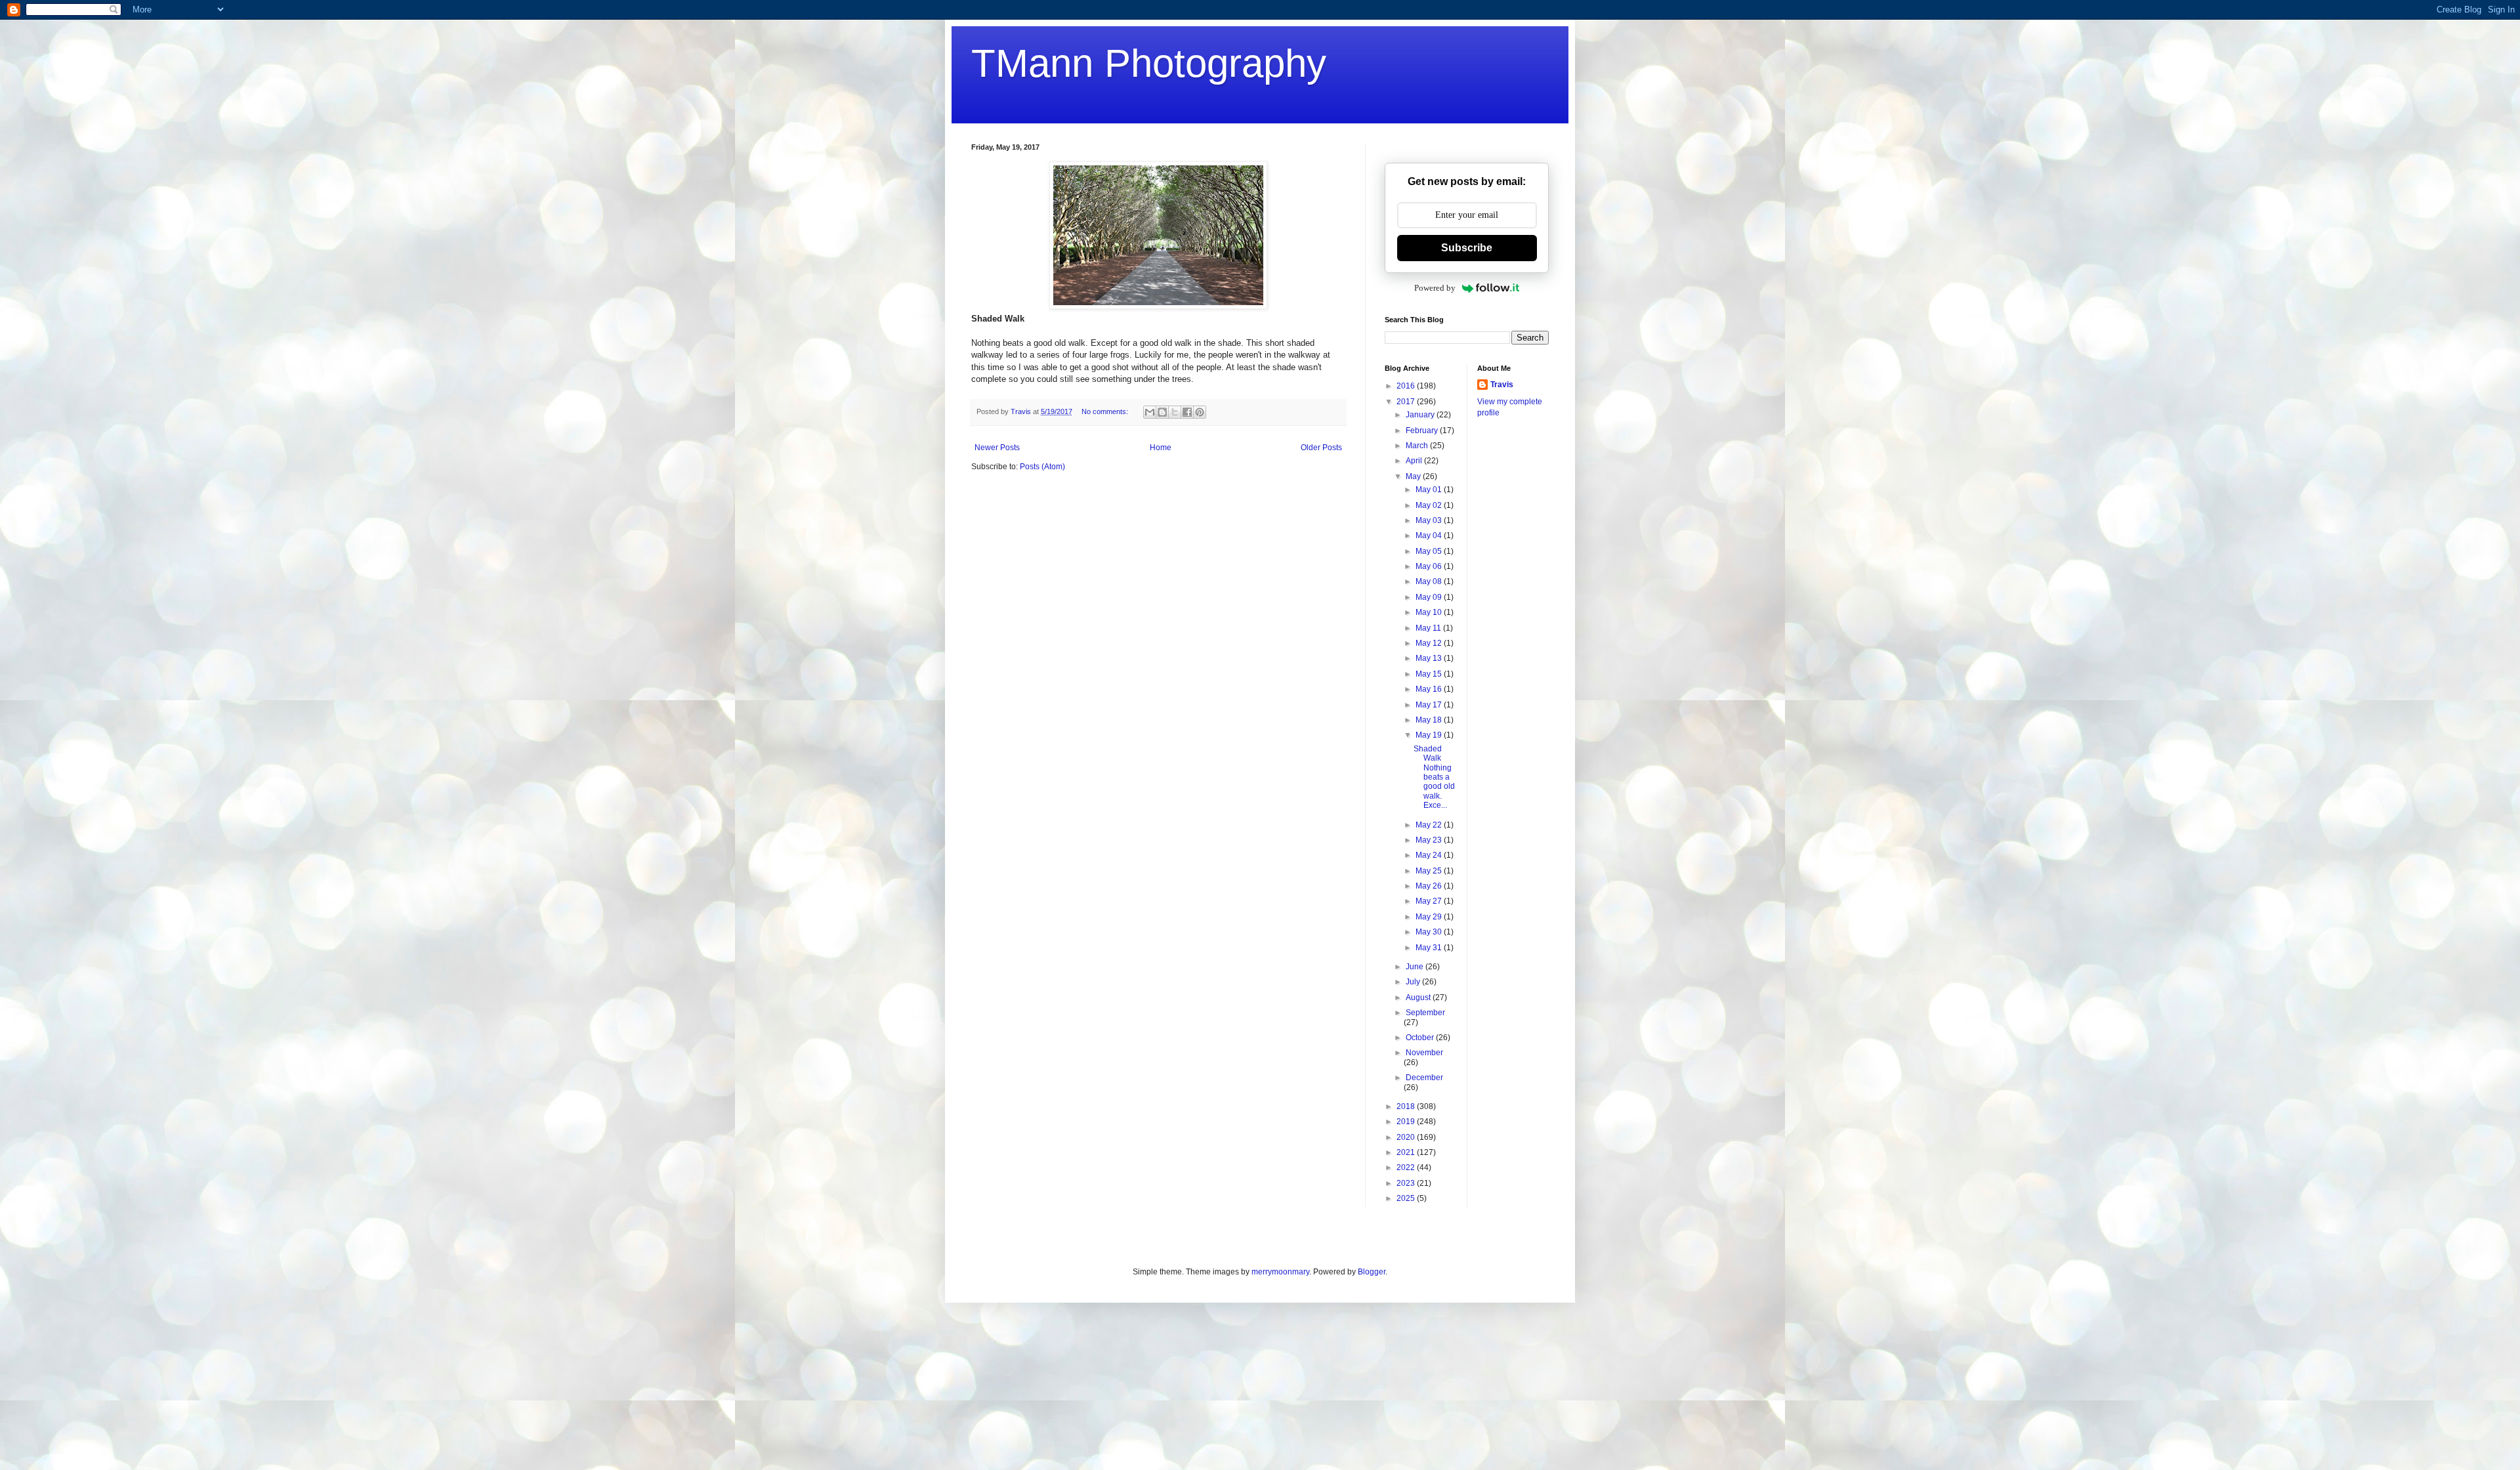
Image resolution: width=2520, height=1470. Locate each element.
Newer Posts (997, 448)
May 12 (1430, 643)
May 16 (1430, 689)
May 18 (1430, 720)
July (1414, 982)
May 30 (1430, 932)
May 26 (1430, 886)
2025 (1407, 1198)
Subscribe (1467, 248)
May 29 (1430, 917)
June (1416, 967)
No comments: (1106, 411)
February (1423, 430)
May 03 (1430, 520)
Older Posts (1321, 448)
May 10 (1430, 612)
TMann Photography (1149, 63)
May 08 (1430, 581)
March (1418, 446)
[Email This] (1150, 412)
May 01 (1430, 490)
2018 (1407, 1106)
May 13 (1430, 658)
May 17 (1430, 705)
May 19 (1430, 735)
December (1424, 1078)
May (1414, 476)
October (1421, 1038)
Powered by (1435, 288)
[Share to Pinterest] (1200, 412)
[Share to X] (1175, 412)
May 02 (1430, 505)
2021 (1407, 1152)
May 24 (1430, 855)
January (1421, 415)
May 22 (1430, 825)
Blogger (1372, 1272)
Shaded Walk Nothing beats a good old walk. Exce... (1434, 777)
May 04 (1430, 535)
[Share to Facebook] (1187, 412)
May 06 (1430, 566)
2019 (1407, 1122)
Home (1161, 448)
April (1415, 461)
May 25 (1430, 871)
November (1424, 1053)
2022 (1407, 1167)
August (1419, 997)
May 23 (1430, 840)
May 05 (1430, 551)
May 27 (1430, 901)
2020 (1407, 1137)
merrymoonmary (1280, 1272)
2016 (1407, 386)
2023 (1407, 1183)
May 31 (1430, 948)
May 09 (1430, 597)
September (1425, 1013)
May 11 (1429, 628)
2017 (1407, 402)
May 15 (1430, 674)
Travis (1502, 385)
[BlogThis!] (1162, 412)
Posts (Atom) (1042, 467)
